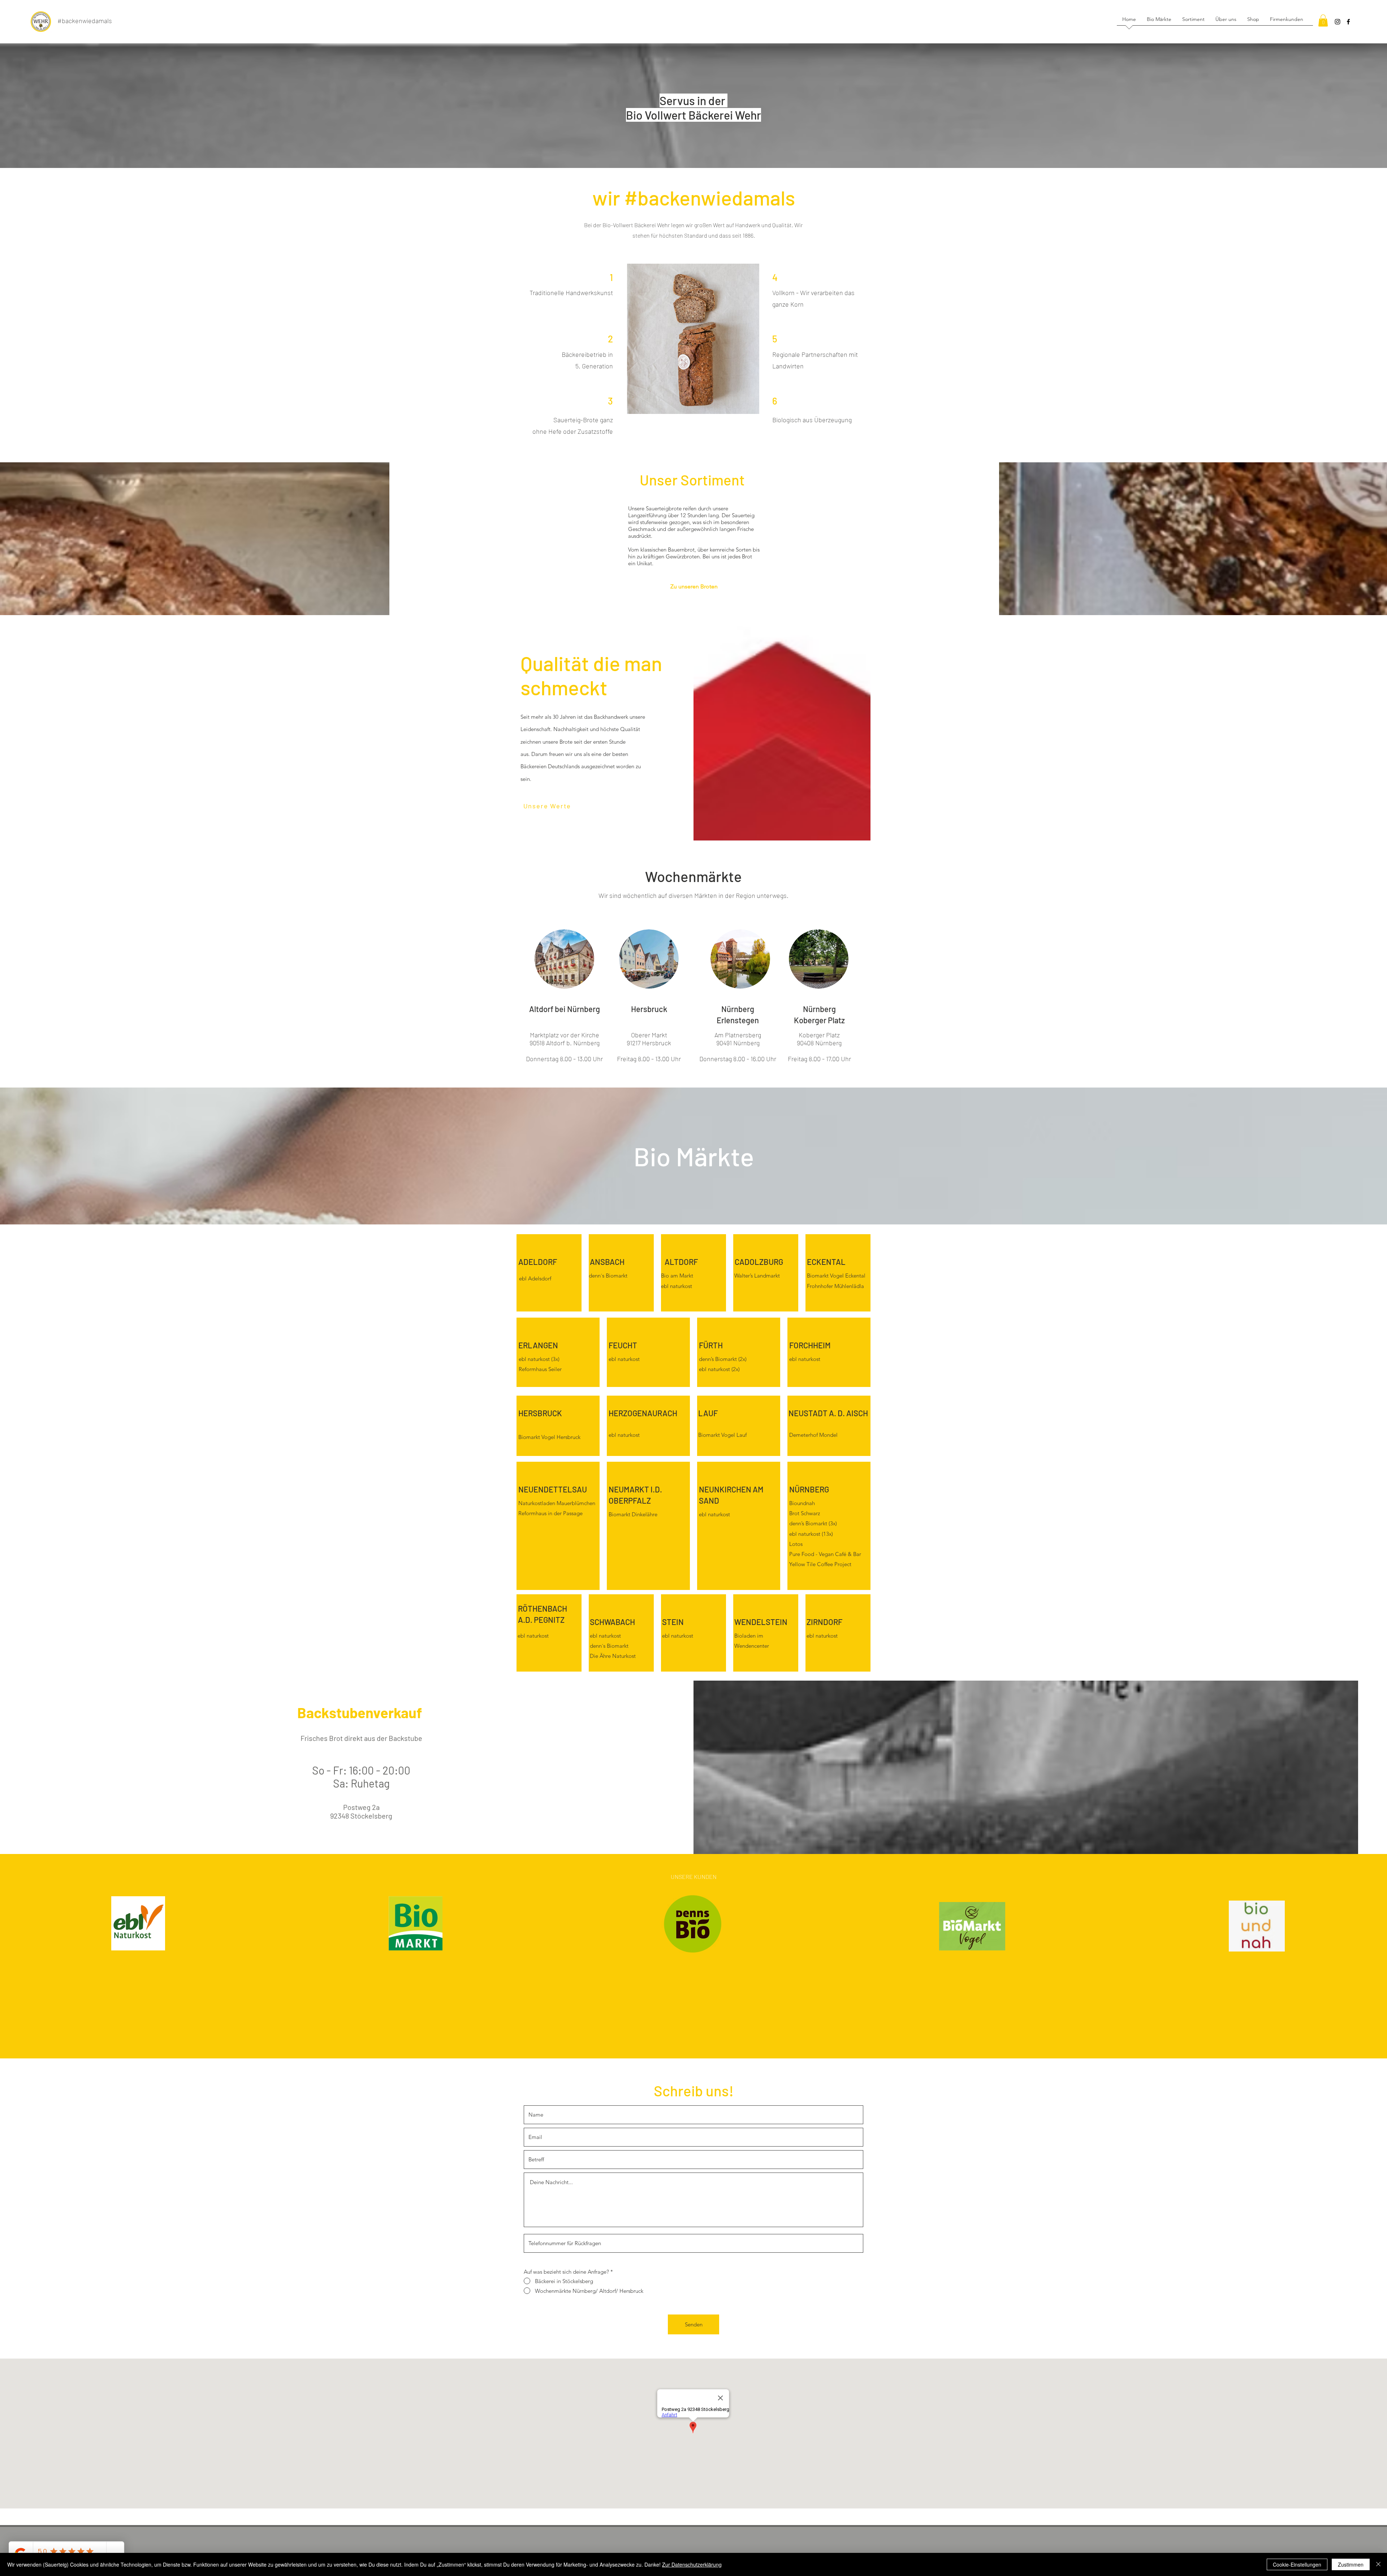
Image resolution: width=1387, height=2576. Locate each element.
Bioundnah (802, 1503)
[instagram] (1338, 22)
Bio (665, 1276)
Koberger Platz (819, 1035)
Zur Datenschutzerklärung (692, 2564)
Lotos (796, 1544)
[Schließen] (1378, 2564)
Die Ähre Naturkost (613, 1656)
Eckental (855, 1276)
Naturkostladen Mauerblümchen (557, 1503)
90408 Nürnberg (819, 1043)
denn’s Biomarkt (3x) (813, 1523)
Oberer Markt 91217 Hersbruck (649, 1039)
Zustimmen (1351, 2564)
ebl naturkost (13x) (811, 1534)
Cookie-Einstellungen (1297, 2564)
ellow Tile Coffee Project (822, 1564)
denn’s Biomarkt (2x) (723, 1359)
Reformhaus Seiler (540, 1369)
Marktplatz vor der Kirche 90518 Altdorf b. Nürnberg (565, 1039)
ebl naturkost (714, 1514)
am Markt (681, 1276)
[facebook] (1348, 22)
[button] (1323, 20)
